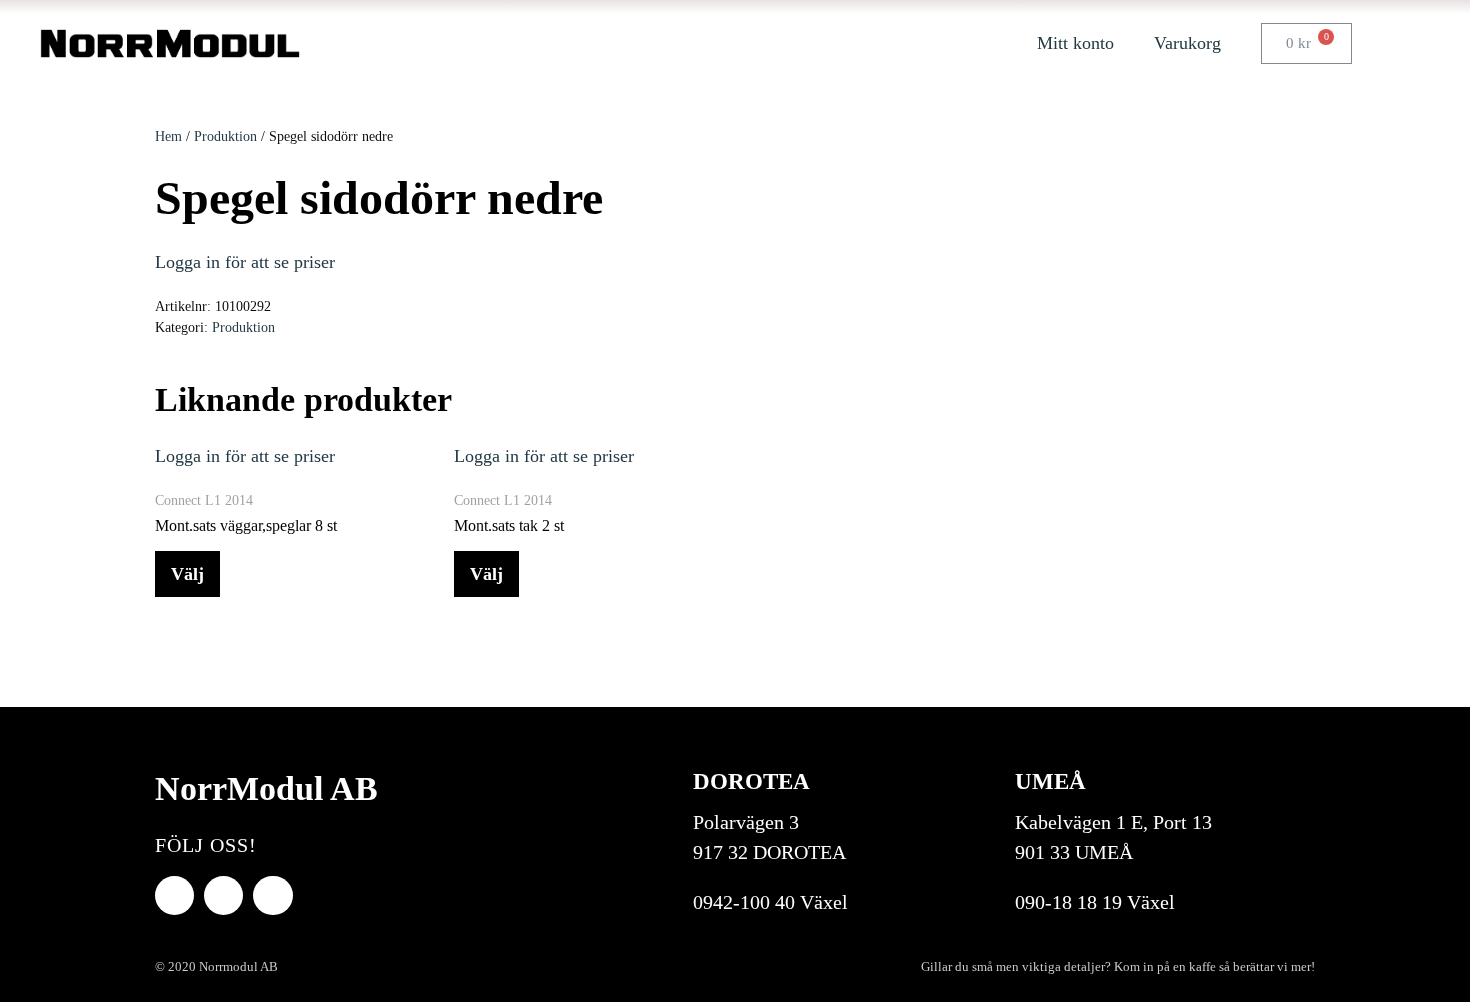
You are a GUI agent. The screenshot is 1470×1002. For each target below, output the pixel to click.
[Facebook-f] (174, 895)
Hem (168, 136)
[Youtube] (223, 895)
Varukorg (1187, 43)
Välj (187, 574)
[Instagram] (272, 895)
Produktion (225, 136)
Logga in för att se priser (245, 262)
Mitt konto (1075, 43)
